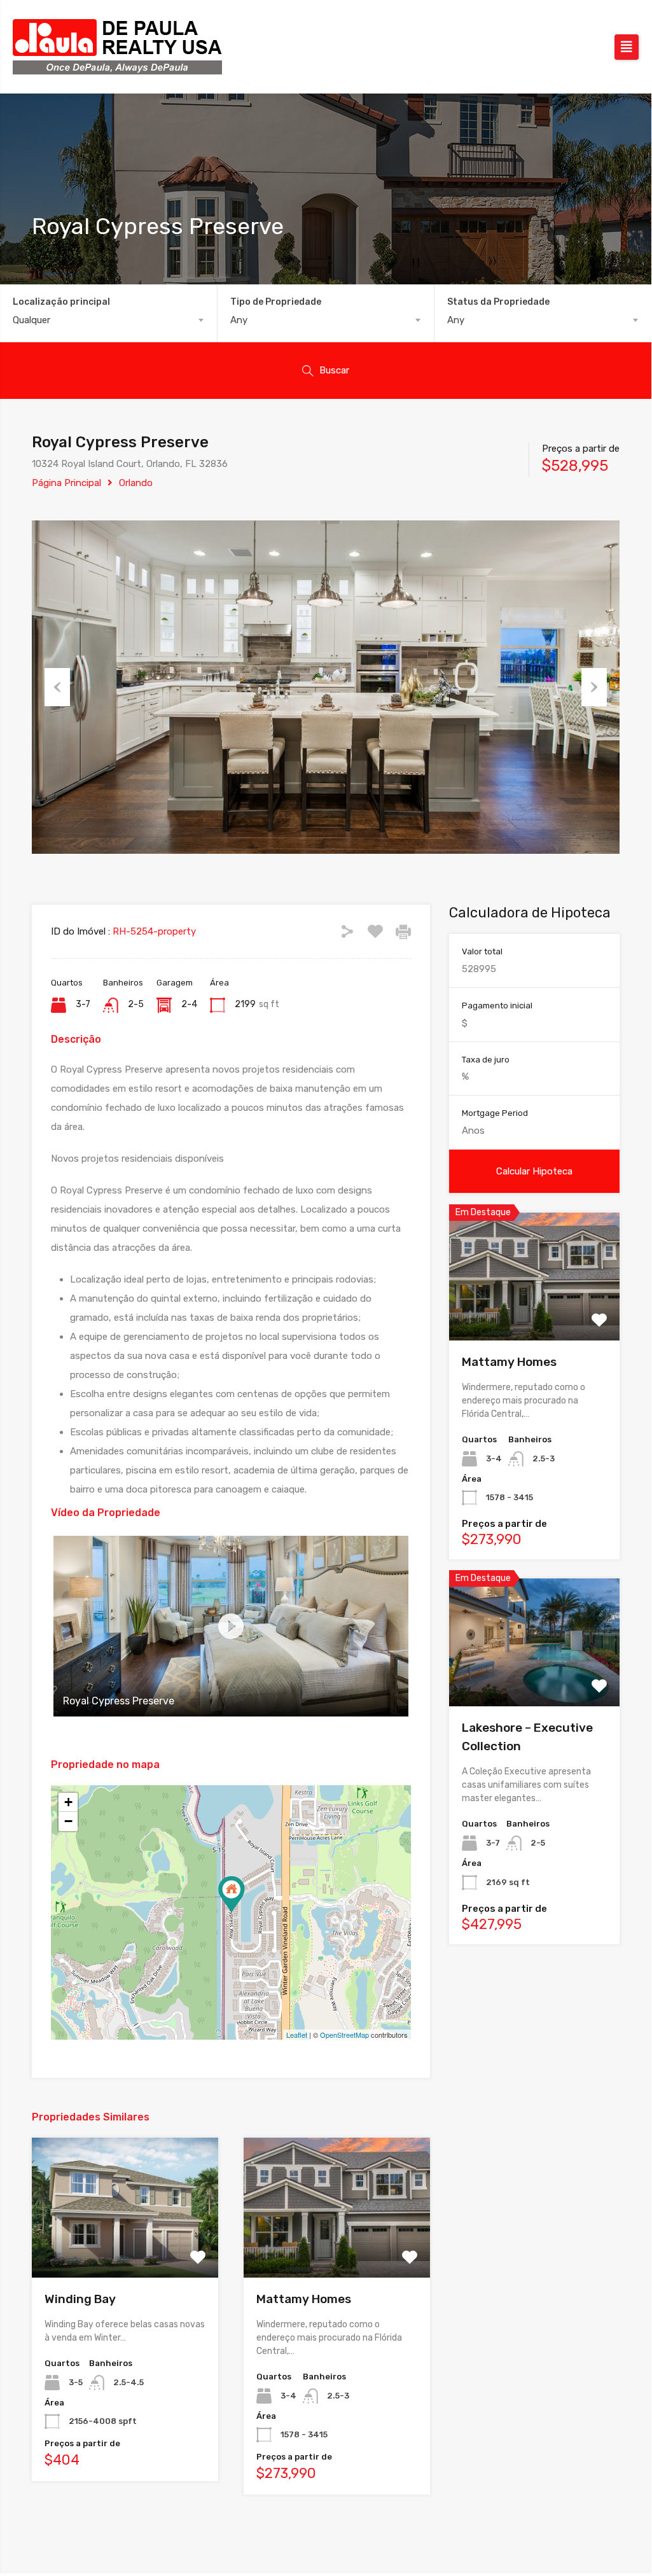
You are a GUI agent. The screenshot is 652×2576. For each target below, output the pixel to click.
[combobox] (108, 320)
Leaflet (297, 2035)
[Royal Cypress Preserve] (232, 1894)
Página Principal (66, 483)
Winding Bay (80, 2299)
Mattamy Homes (304, 2299)
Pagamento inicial (497, 1006)
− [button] (68, 1821)
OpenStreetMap (344, 2035)
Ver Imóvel (535, 1315)
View (125, 2249)
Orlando (136, 483)
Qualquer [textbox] (31, 320)
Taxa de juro (486, 1060)
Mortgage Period (495, 1113)
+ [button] (68, 1802)
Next (594, 687)
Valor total (482, 951)
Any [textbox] (239, 320)
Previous (57, 687)
